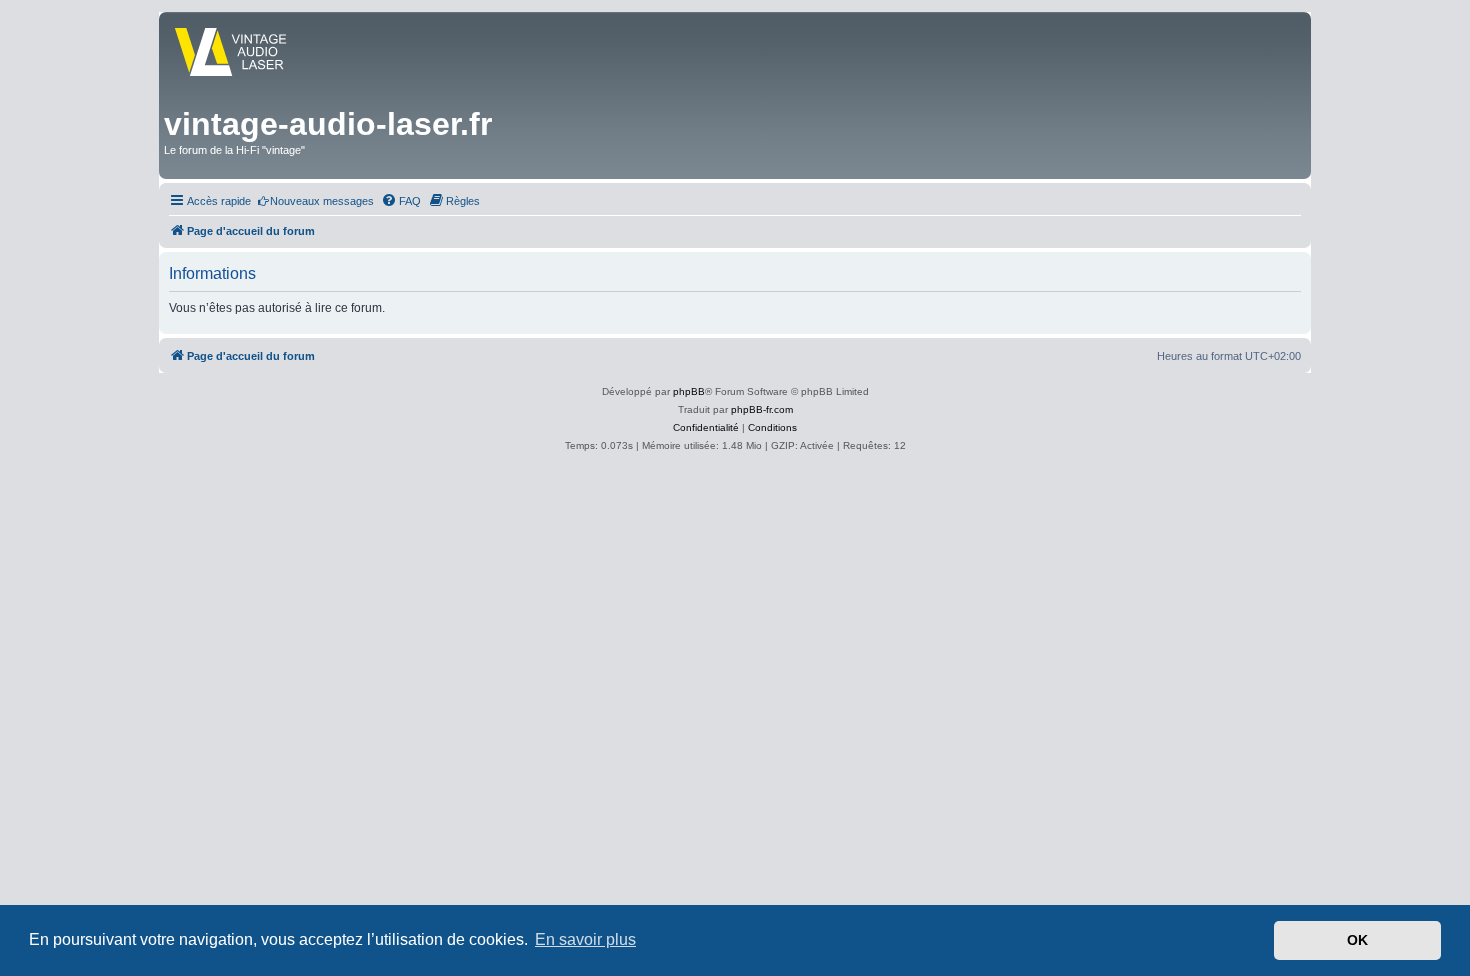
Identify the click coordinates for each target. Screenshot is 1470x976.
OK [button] (1357, 940)
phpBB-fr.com (762, 409)
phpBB (689, 391)
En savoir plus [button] (585, 939)
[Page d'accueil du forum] (248, 54)
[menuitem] (315, 201)
